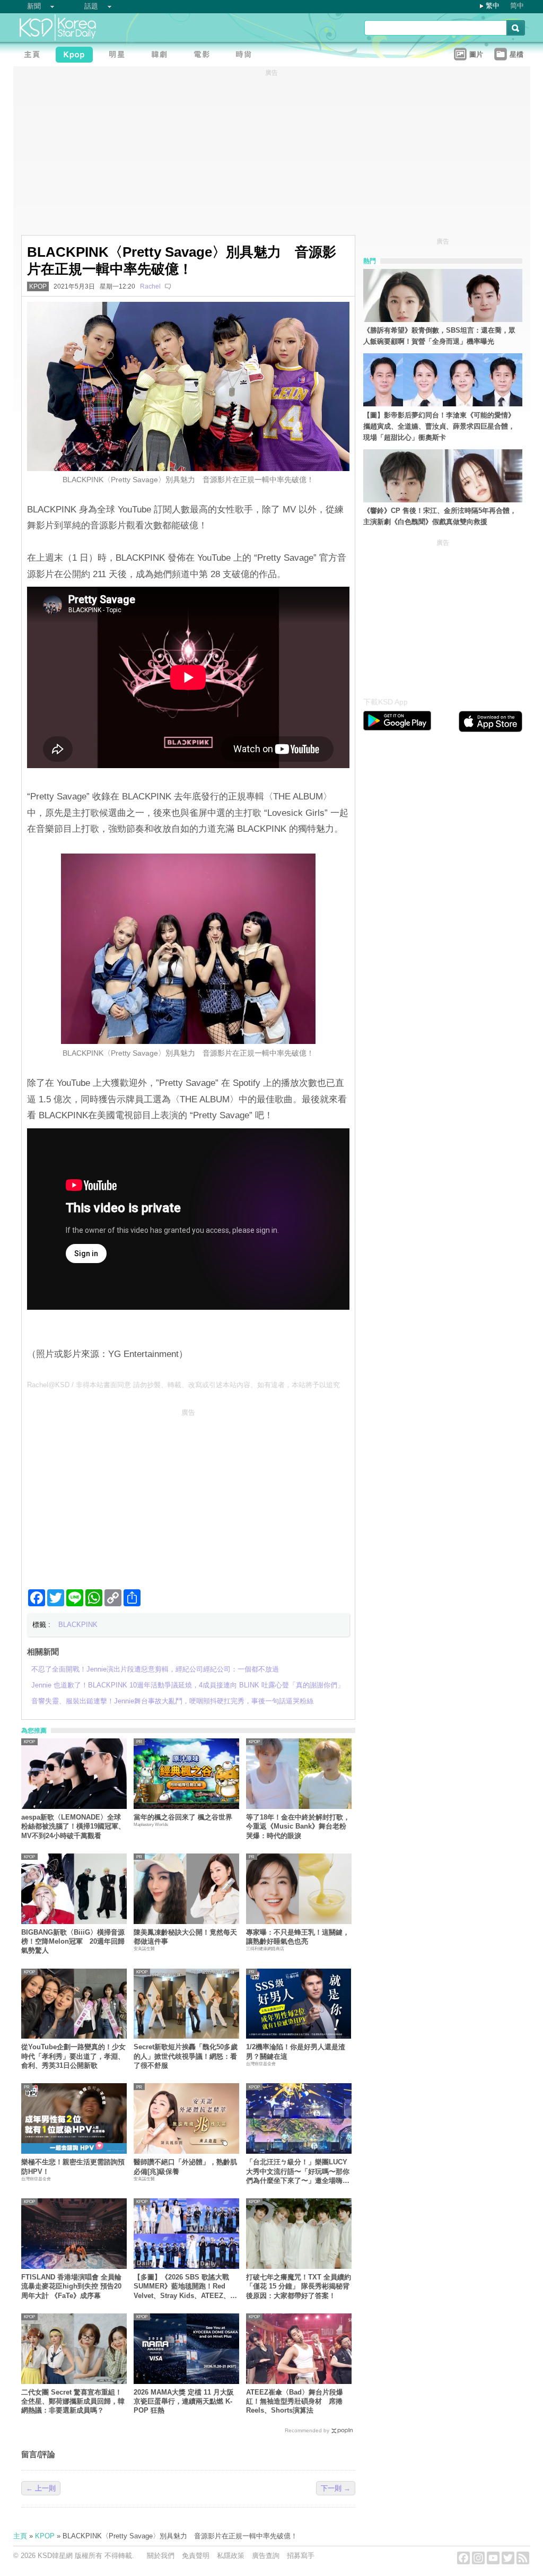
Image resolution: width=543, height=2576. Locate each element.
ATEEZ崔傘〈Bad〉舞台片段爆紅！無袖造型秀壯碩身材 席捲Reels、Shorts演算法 (295, 2401)
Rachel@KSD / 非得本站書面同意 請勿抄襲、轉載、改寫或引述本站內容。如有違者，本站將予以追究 (183, 1385)
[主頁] (34, 56)
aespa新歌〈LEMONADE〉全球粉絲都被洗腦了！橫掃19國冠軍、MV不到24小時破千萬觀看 (73, 1826)
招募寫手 (301, 2556)
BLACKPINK (78, 1625)
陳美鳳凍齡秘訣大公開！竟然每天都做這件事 (185, 1937)
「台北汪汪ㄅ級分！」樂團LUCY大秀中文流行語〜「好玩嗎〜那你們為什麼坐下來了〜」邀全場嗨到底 (298, 2172)
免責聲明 (196, 2556)
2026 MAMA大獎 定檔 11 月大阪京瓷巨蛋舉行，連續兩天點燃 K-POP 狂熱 (184, 2401)
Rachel (150, 286)
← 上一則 (41, 2488)
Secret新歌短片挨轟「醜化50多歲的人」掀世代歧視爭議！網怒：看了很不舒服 (186, 2056)
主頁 (20, 2536)
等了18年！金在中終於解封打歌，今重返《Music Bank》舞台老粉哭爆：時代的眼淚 (298, 1826)
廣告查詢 (266, 2556)
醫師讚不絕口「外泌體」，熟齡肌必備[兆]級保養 (185, 2166)
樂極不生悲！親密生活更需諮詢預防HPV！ (73, 2166)
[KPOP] (77, 56)
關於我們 (161, 2556)
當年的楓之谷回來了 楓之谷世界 (183, 1817)
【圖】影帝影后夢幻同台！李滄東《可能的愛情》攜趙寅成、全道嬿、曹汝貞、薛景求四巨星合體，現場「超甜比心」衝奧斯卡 (439, 426)
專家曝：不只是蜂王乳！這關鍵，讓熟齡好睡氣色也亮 (298, 1937)
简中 (517, 6)
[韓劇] (162, 56)
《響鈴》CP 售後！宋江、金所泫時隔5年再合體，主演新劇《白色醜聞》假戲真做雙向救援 (440, 516)
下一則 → (336, 2488)
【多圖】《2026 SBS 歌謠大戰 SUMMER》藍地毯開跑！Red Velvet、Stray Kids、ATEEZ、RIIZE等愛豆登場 (182, 2287)
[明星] (119, 56)
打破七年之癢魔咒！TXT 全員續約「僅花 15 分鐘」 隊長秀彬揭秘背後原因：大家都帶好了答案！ (299, 2286)
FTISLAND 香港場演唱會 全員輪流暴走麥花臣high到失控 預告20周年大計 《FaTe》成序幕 (71, 2286)
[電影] (204, 56)
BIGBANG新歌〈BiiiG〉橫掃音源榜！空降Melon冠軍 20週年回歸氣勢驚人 (73, 1942)
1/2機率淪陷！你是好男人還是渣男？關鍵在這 (296, 2051)
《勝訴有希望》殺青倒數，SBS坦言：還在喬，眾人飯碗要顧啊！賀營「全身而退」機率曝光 (439, 336)
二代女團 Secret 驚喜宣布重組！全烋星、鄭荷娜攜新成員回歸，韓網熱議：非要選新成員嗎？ (73, 2401)
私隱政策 (231, 2556)
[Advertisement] (188, 1494)
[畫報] (247, 56)
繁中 (493, 6)
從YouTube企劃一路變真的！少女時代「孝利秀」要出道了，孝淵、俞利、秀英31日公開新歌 (73, 2056)
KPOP (38, 286)
